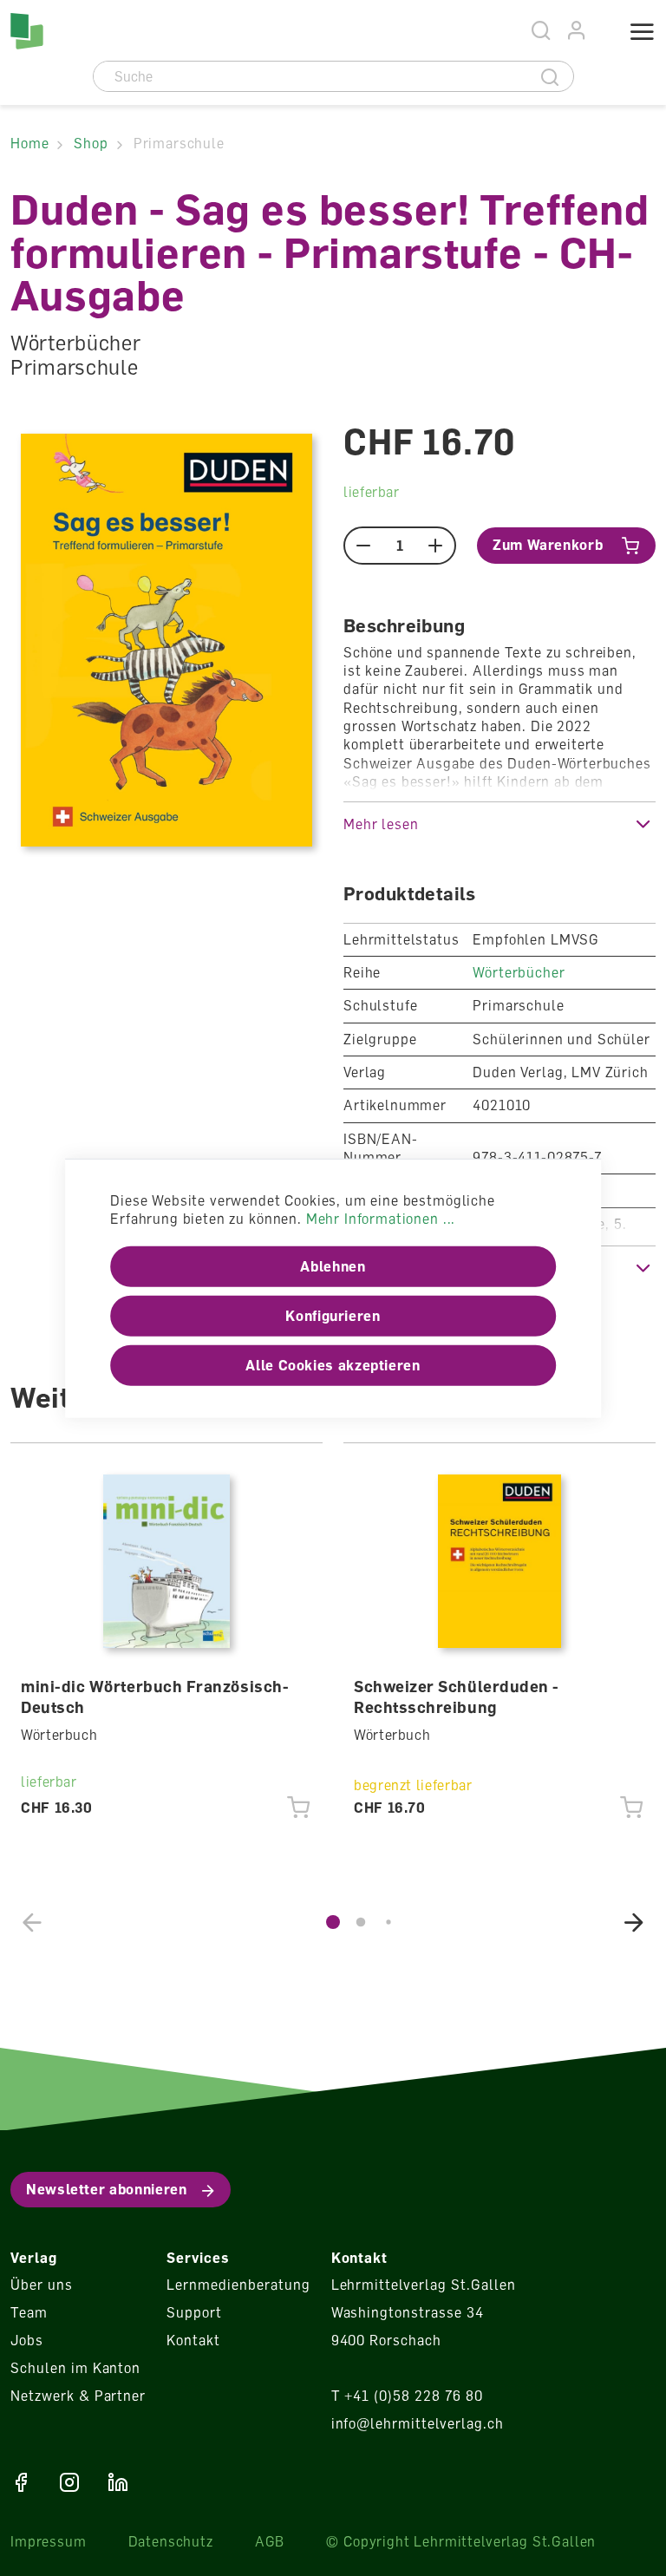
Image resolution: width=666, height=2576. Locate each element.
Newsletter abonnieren (106, 2189)
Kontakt (193, 2340)
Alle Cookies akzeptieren (333, 1365)
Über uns (42, 2285)
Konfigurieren (333, 1316)
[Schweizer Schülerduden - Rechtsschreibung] (500, 1561)
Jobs (27, 2340)
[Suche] (550, 76)
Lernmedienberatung (238, 2285)
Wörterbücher (519, 972)
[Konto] (577, 31)
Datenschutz (171, 2541)
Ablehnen (333, 1266)
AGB (270, 2541)
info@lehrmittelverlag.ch (418, 2423)
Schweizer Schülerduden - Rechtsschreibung (457, 1697)
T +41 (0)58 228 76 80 (407, 2396)
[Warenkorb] (601, 33)
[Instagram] (69, 2482)
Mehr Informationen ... (381, 1219)
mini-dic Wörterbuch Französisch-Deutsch (155, 1697)
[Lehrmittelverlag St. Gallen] (27, 31)
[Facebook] (21, 2482)
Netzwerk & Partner (78, 2396)
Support (194, 2312)
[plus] (436, 546)
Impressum (49, 2541)
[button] (499, 824)
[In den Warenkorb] (299, 1808)
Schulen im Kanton (75, 2368)
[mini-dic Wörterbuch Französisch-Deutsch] (167, 1561)
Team (29, 2312)
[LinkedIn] (118, 2482)
